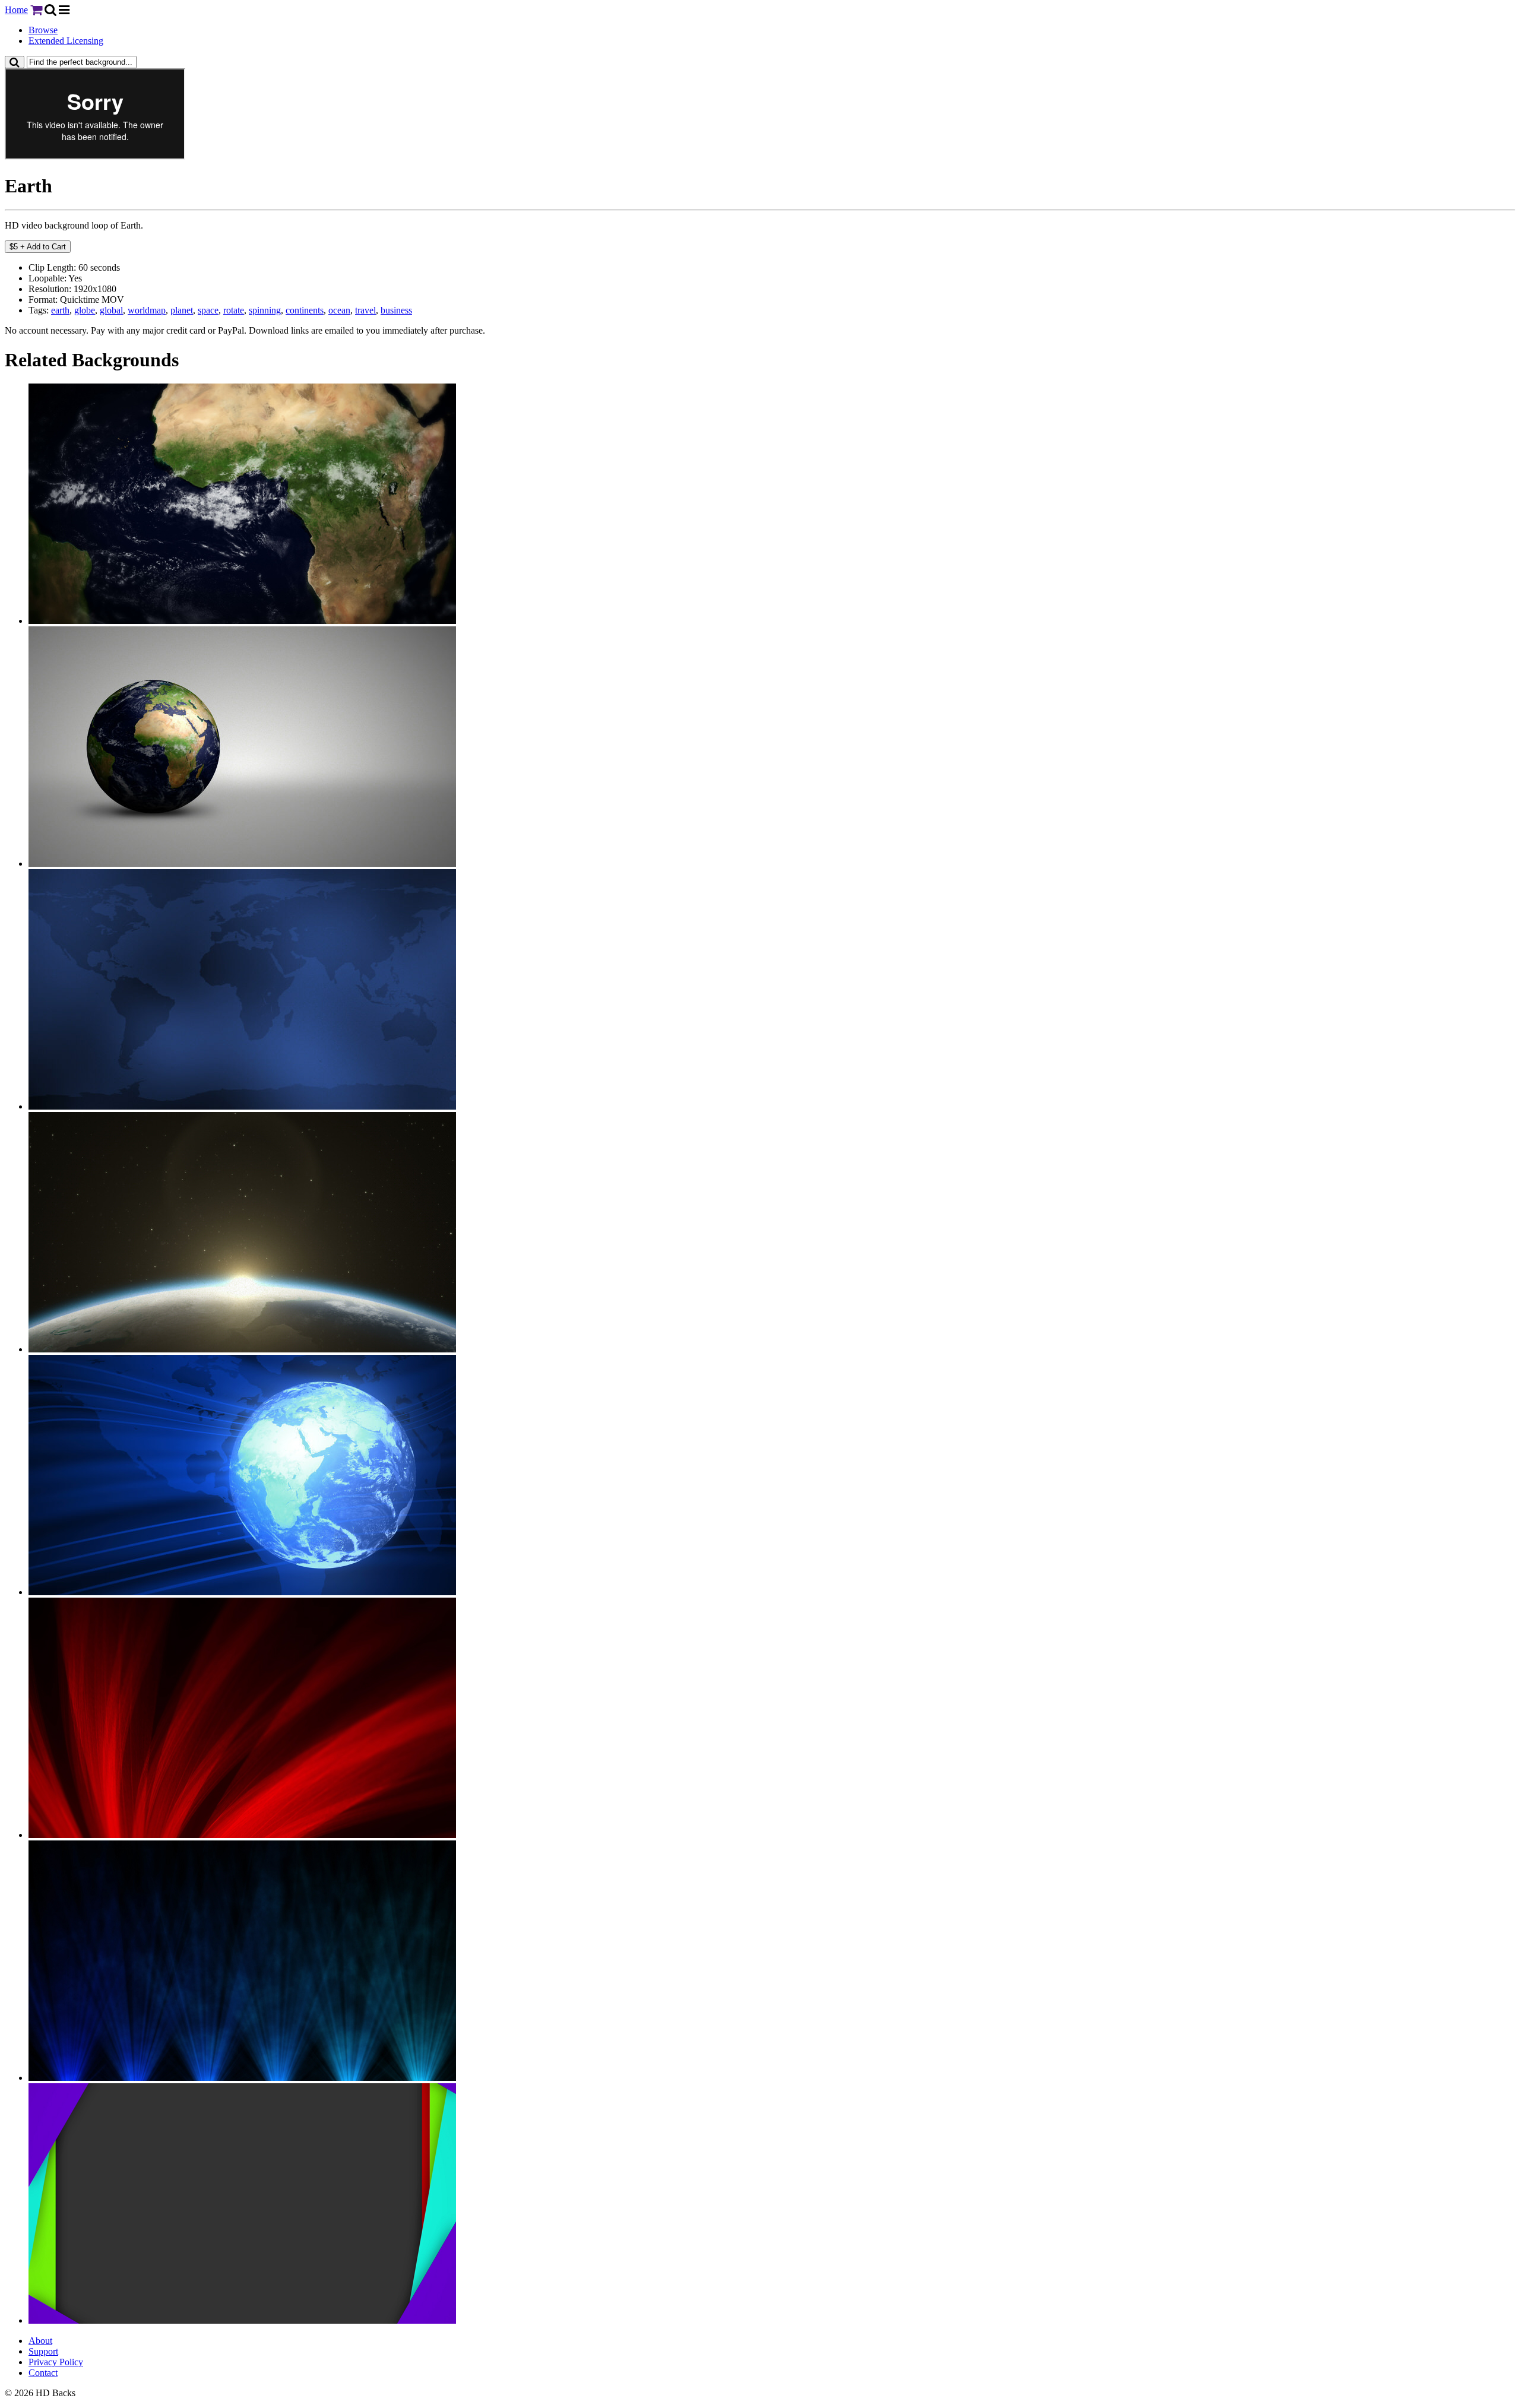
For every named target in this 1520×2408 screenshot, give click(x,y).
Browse (43, 30)
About (40, 2341)
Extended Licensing (66, 41)
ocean (339, 310)
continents (305, 310)
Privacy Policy (56, 2362)
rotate (234, 310)
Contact (43, 2373)
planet (182, 310)
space (208, 310)
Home (16, 10)
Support (43, 2351)
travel (365, 310)
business (396, 310)
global (111, 310)
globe (85, 310)
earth (60, 310)
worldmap (147, 310)
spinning (265, 310)
